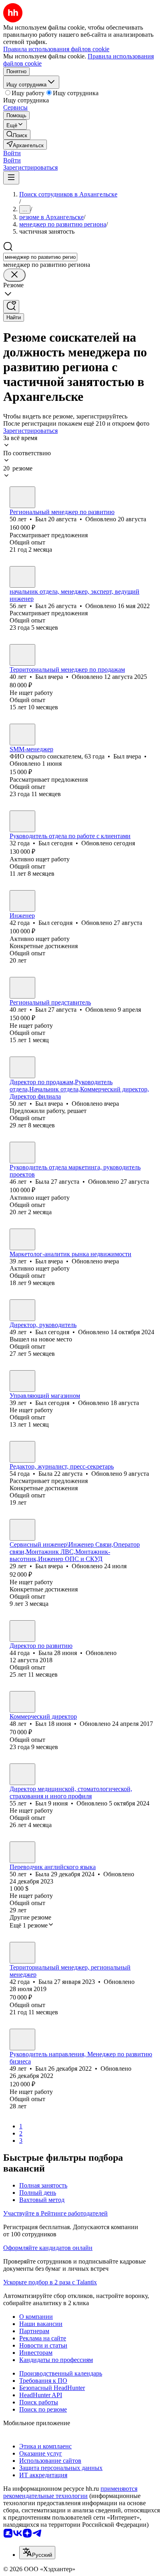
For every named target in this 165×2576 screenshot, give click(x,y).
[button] (12, 153)
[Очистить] (14, 275)
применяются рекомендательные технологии (70, 2492)
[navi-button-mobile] (11, 178)
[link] (17, 135)
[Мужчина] (22, 497)
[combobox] (40, 257)
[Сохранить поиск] (11, 307)
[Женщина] (22, 1153)
